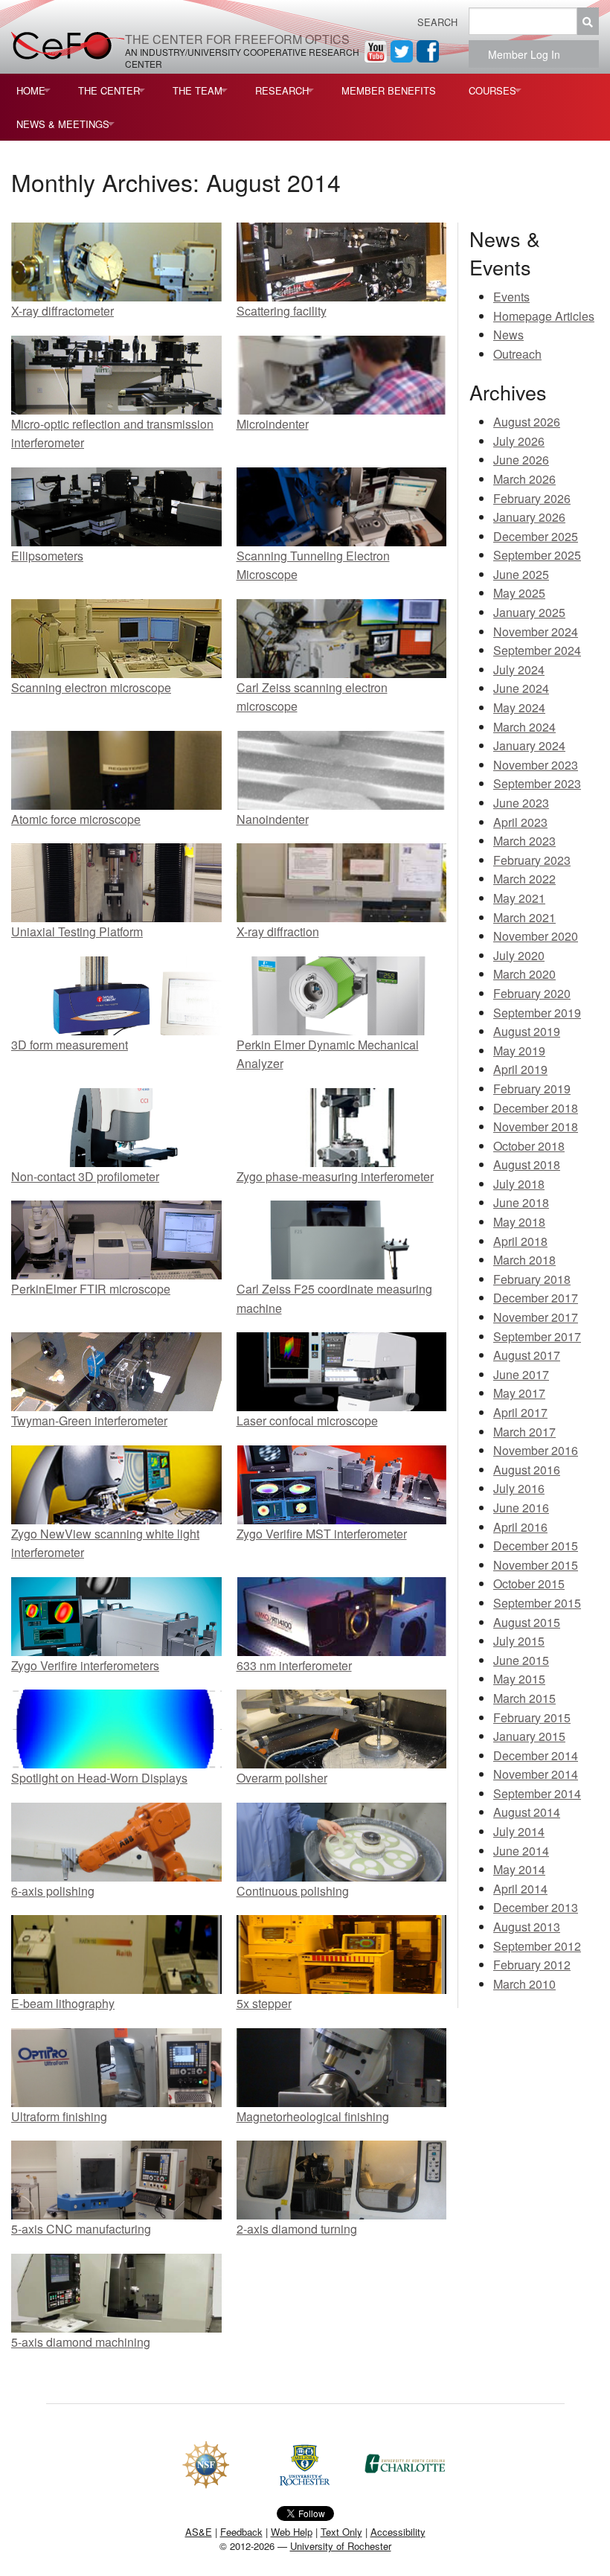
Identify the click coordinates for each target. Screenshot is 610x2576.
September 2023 (537, 783)
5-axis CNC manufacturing (81, 2229)
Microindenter (273, 424)
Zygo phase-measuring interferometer (335, 1176)
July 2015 (519, 1641)
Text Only (341, 2532)
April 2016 (520, 1527)
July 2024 (519, 669)
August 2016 (527, 1470)
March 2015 (524, 1698)
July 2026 (519, 441)
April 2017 (520, 1412)
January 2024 (529, 745)
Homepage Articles (544, 316)
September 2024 (537, 650)
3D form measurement (70, 1045)
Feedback (241, 2532)
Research (282, 90)
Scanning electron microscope (91, 687)
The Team (198, 90)
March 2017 (524, 1432)
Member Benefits (389, 90)
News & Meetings (63, 124)
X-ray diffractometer (62, 311)
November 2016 (536, 1450)
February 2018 (532, 1279)
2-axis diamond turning (297, 2229)
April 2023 (520, 822)
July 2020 (519, 955)
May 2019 (519, 1051)
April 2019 (520, 1069)
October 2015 (529, 1583)
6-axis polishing (53, 1891)
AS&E (199, 2532)
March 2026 (524, 479)
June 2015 (521, 1660)
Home (31, 90)
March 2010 (524, 1984)
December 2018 (536, 1108)
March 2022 (524, 879)
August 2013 (527, 1927)
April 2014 (520, 1889)
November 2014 (536, 1774)
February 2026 (532, 498)
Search (437, 22)
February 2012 (532, 1965)
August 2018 (527, 1164)
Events (511, 297)
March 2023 (524, 841)
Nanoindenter (273, 819)
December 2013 (536, 1907)
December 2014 (536, 1755)
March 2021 (524, 917)
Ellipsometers (47, 556)
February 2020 (532, 993)
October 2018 (529, 1146)
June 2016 (521, 1508)
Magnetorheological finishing (313, 2116)
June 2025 (521, 574)
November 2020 (536, 936)
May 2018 (519, 1222)
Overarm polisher (282, 1778)
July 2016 (519, 1488)
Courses (492, 90)
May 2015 (519, 1679)
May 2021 (519, 898)
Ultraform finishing (59, 2116)
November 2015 (536, 1565)
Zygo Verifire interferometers (85, 1665)
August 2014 (527, 1812)
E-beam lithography (63, 2003)
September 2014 (537, 1793)
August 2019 (527, 1031)
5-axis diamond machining (81, 2342)
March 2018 (524, 1260)
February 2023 (532, 860)
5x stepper (264, 2003)
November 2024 (536, 632)
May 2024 (519, 707)
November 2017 (536, 1317)
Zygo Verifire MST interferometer (322, 1534)
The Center (109, 90)
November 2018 (536, 1126)
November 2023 (536, 765)
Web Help (292, 2532)
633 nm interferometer (294, 1665)
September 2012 (537, 1946)
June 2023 (521, 803)
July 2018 (519, 1184)
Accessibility (398, 2532)
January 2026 (529, 517)
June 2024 (521, 688)
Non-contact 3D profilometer (85, 1176)
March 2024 (524, 727)
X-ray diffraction (278, 931)
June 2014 (521, 1851)
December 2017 (536, 1298)
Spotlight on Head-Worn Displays (99, 1778)
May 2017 (519, 1393)
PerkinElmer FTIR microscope (91, 1289)
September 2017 (537, 1336)
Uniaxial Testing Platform (77, 931)
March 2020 (524, 974)
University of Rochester (341, 2546)
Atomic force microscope (76, 819)
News (508, 335)
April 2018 (520, 1241)
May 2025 (519, 593)
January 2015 (529, 1736)
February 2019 (532, 1089)
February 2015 (532, 1717)
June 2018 (521, 1202)
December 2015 (536, 1546)
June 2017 (521, 1374)
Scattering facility (282, 311)
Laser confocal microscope (307, 1420)
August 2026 (527, 422)
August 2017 (527, 1355)
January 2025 (529, 612)
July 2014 (519, 1831)
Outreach (517, 354)
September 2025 (537, 555)
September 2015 (537, 1603)
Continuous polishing (293, 1891)
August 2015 (527, 1622)
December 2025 (536, 536)
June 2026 (521, 460)
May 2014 (519, 1869)
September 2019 (537, 1013)
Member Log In (529, 54)
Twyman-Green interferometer (89, 1420)
